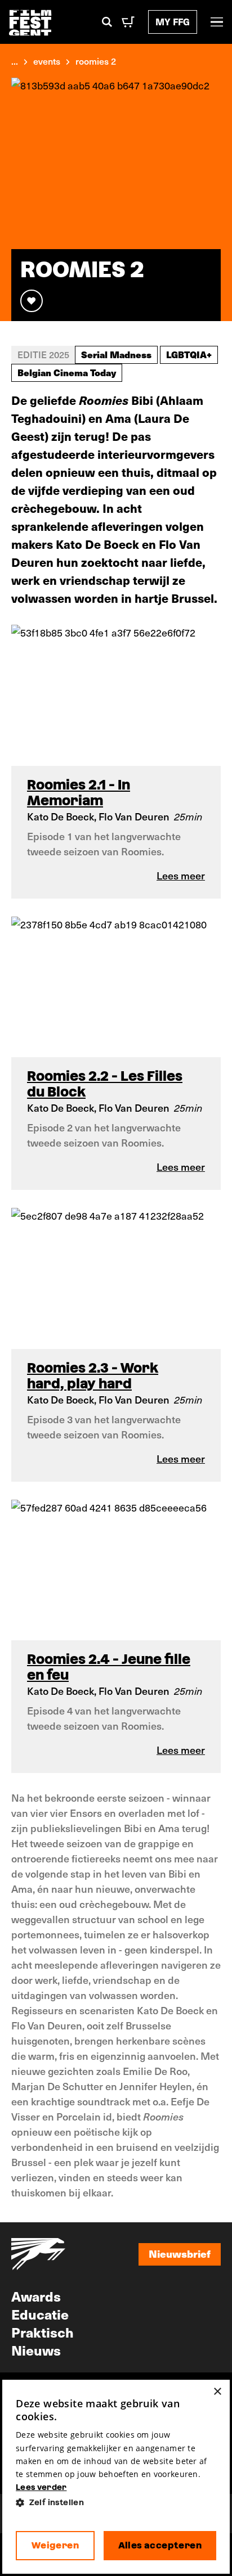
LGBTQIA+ (189, 354)
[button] (116, 2503)
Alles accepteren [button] (160, 2545)
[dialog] (116, 2477)
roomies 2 (96, 61)
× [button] (217, 2392)
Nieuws (36, 2350)
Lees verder (41, 2487)
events (47, 61)
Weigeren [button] (55, 2545)
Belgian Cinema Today (67, 372)
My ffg (173, 22)
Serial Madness (116, 354)
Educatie (40, 2314)
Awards (36, 2296)
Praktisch (43, 2332)
